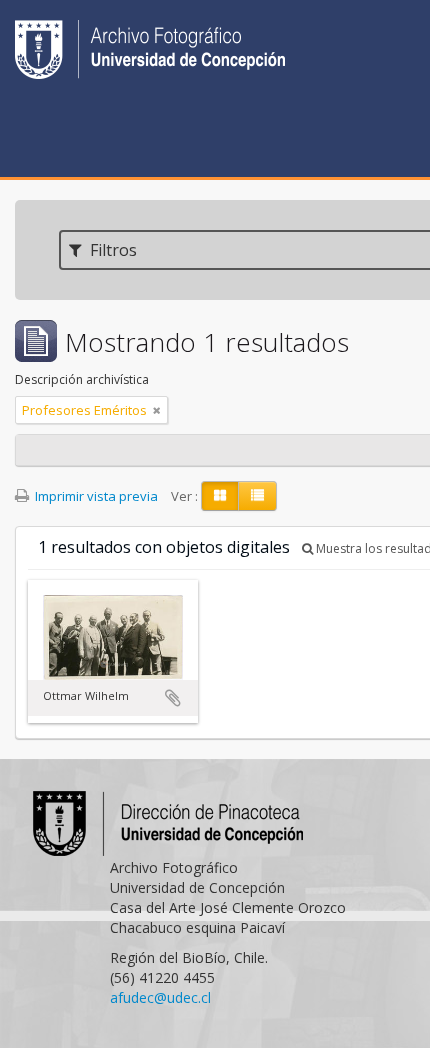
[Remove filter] (157, 410)
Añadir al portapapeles (173, 698)
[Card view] (220, 496)
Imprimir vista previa (95, 496)
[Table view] (257, 496)
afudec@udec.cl (160, 997)
